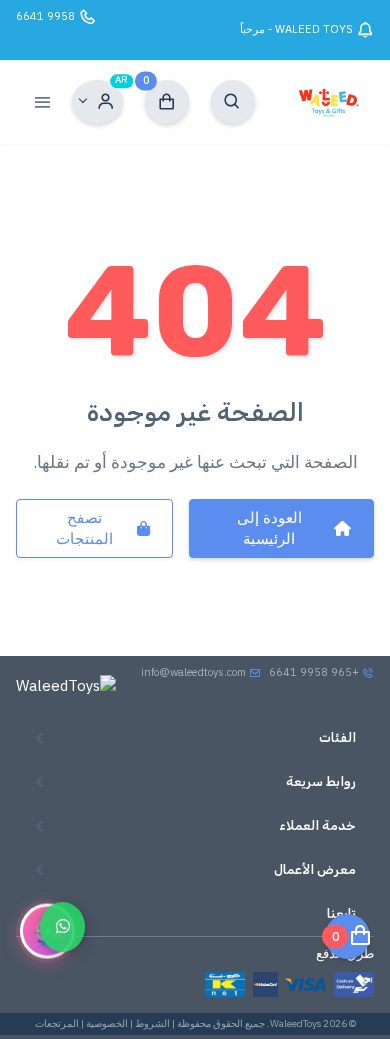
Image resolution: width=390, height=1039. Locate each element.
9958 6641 (45, 16)
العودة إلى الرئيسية (269, 528)
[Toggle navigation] (42, 102)
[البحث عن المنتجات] (233, 102)
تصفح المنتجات (84, 528)
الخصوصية (107, 1023)
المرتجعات (57, 1023)
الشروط (152, 1023)
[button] (97, 102)
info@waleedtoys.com (193, 672)
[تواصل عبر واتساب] (62, 926)
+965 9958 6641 (315, 672)
